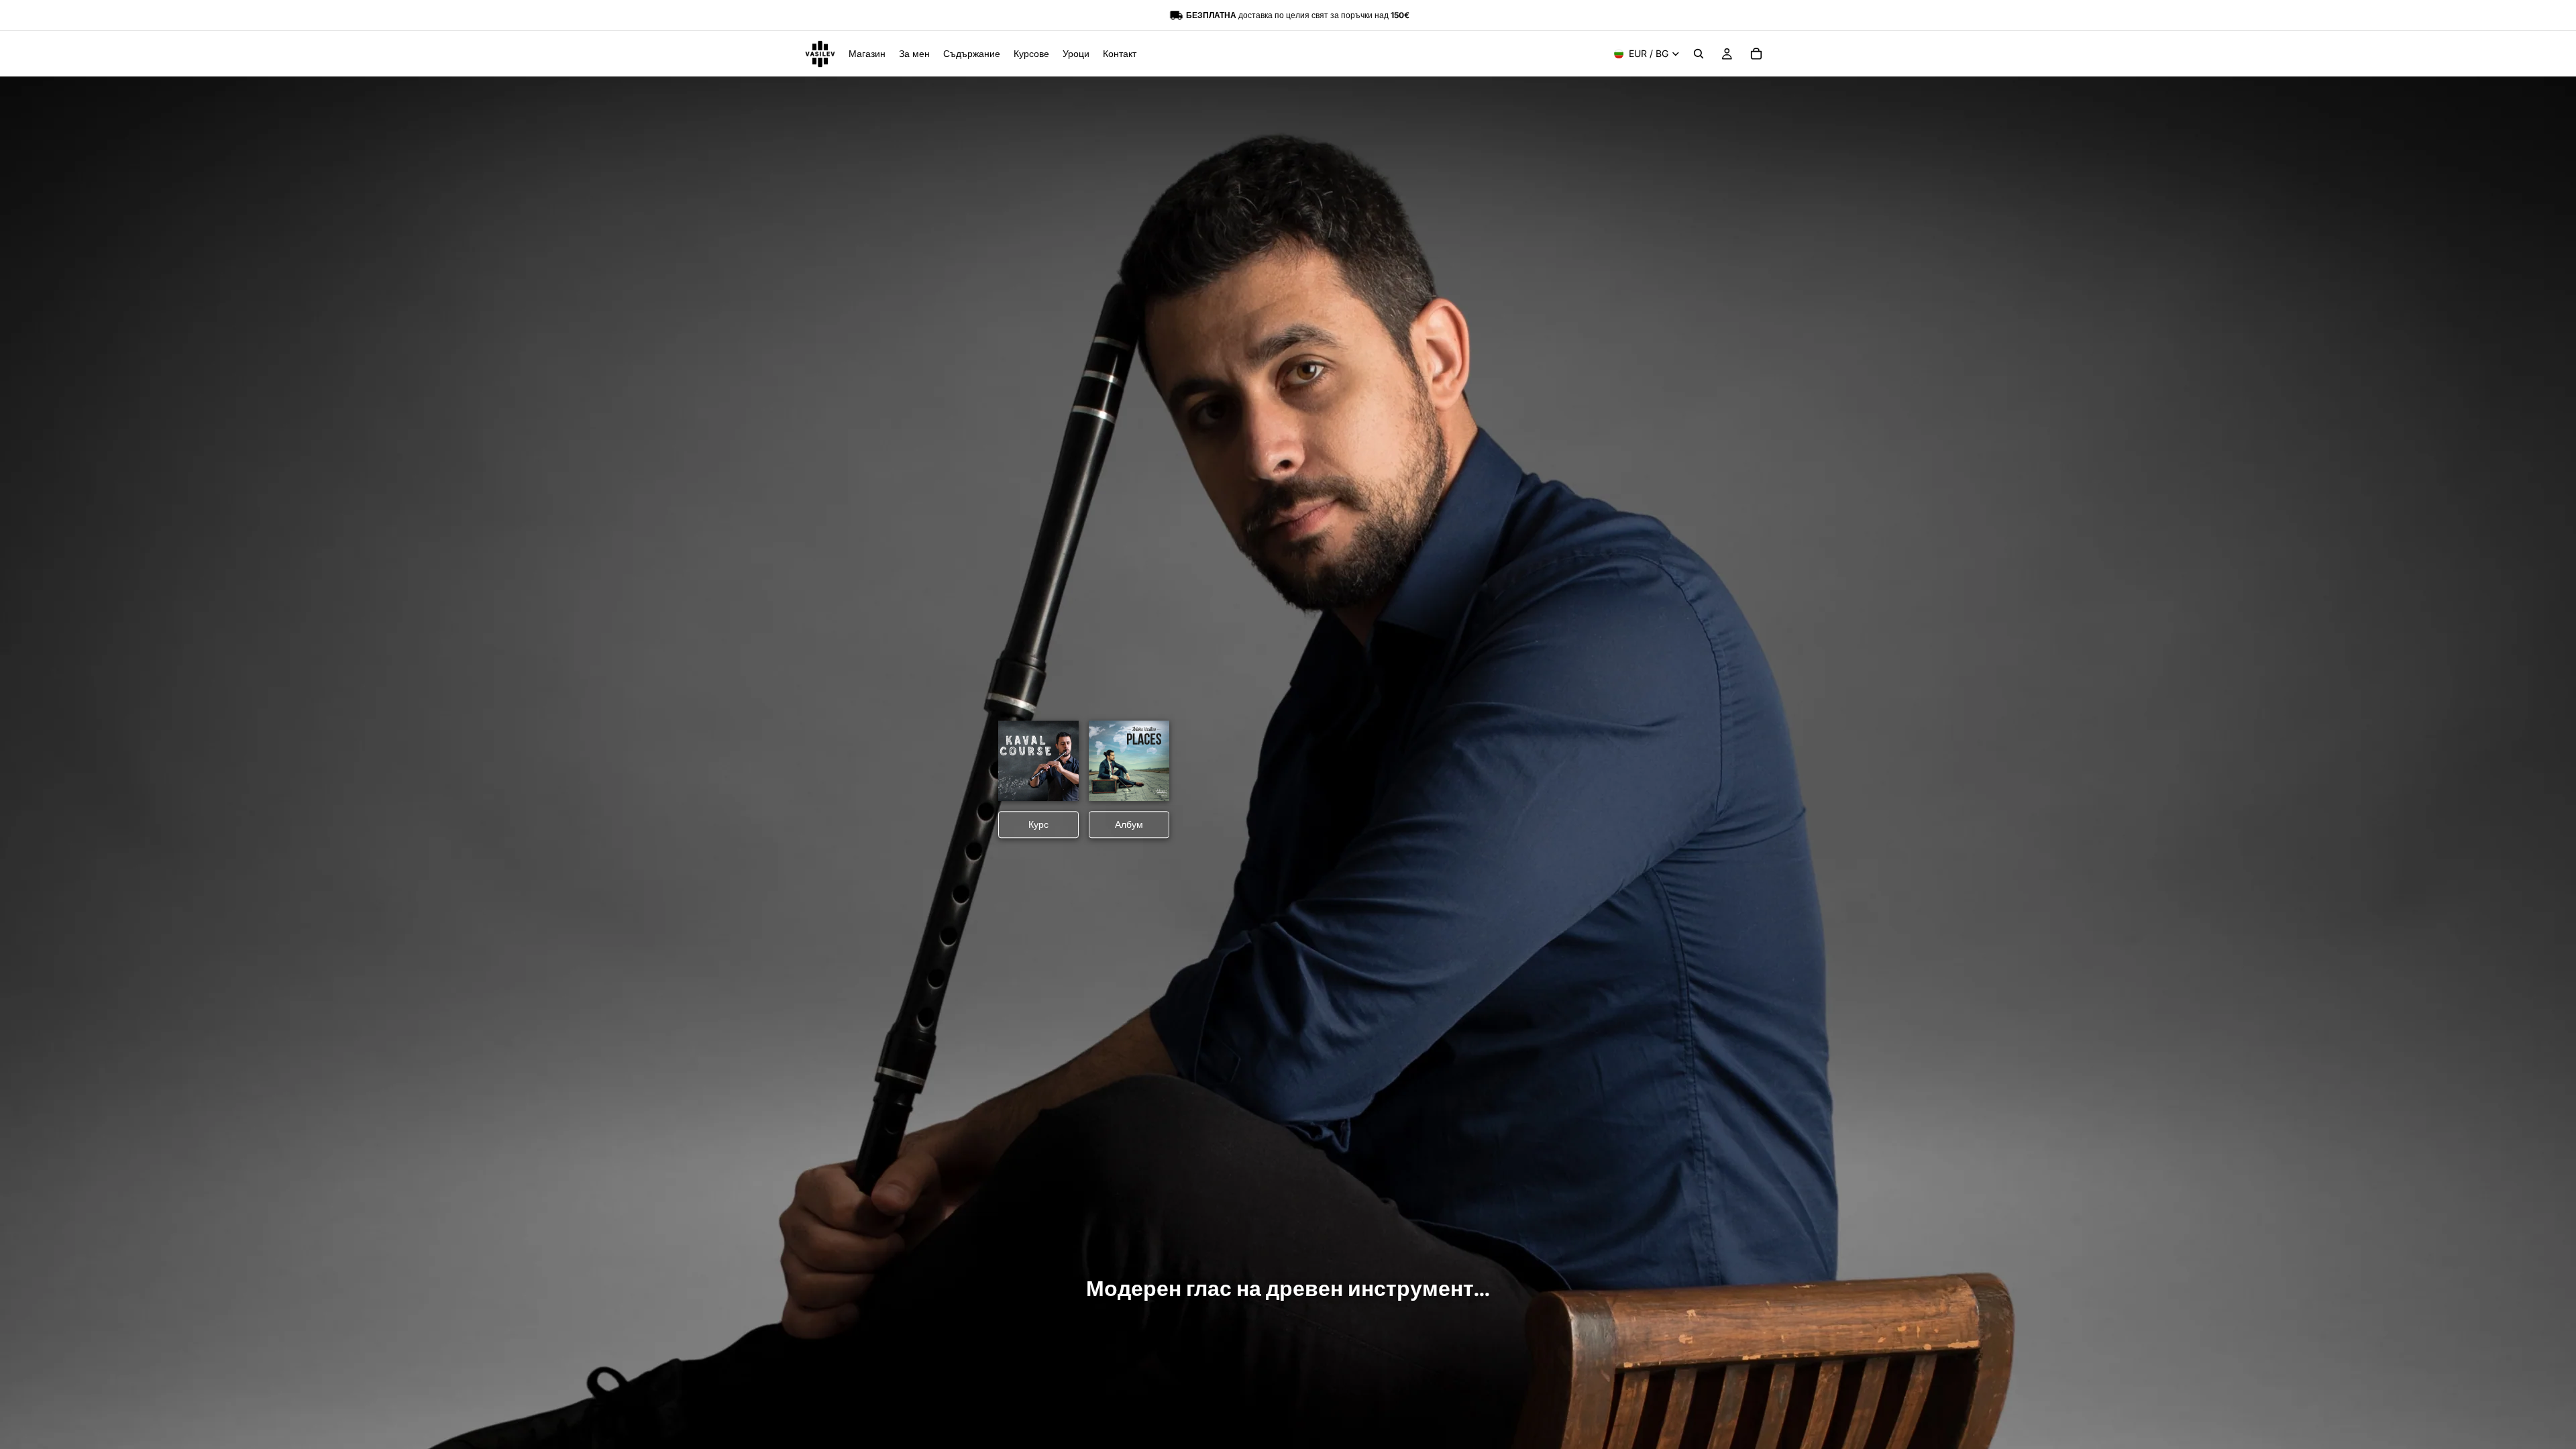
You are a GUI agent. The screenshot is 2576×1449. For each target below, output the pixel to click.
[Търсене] (1699, 54)
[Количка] (1756, 54)
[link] (1038, 761)
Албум (1129, 825)
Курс (1038, 825)
